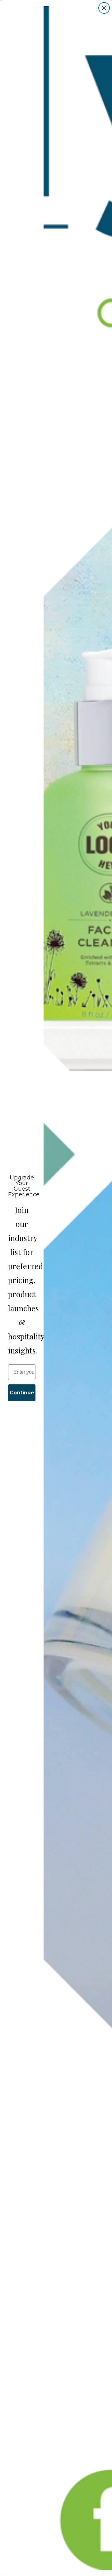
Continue (22, 1393)
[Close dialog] (104, 8)
